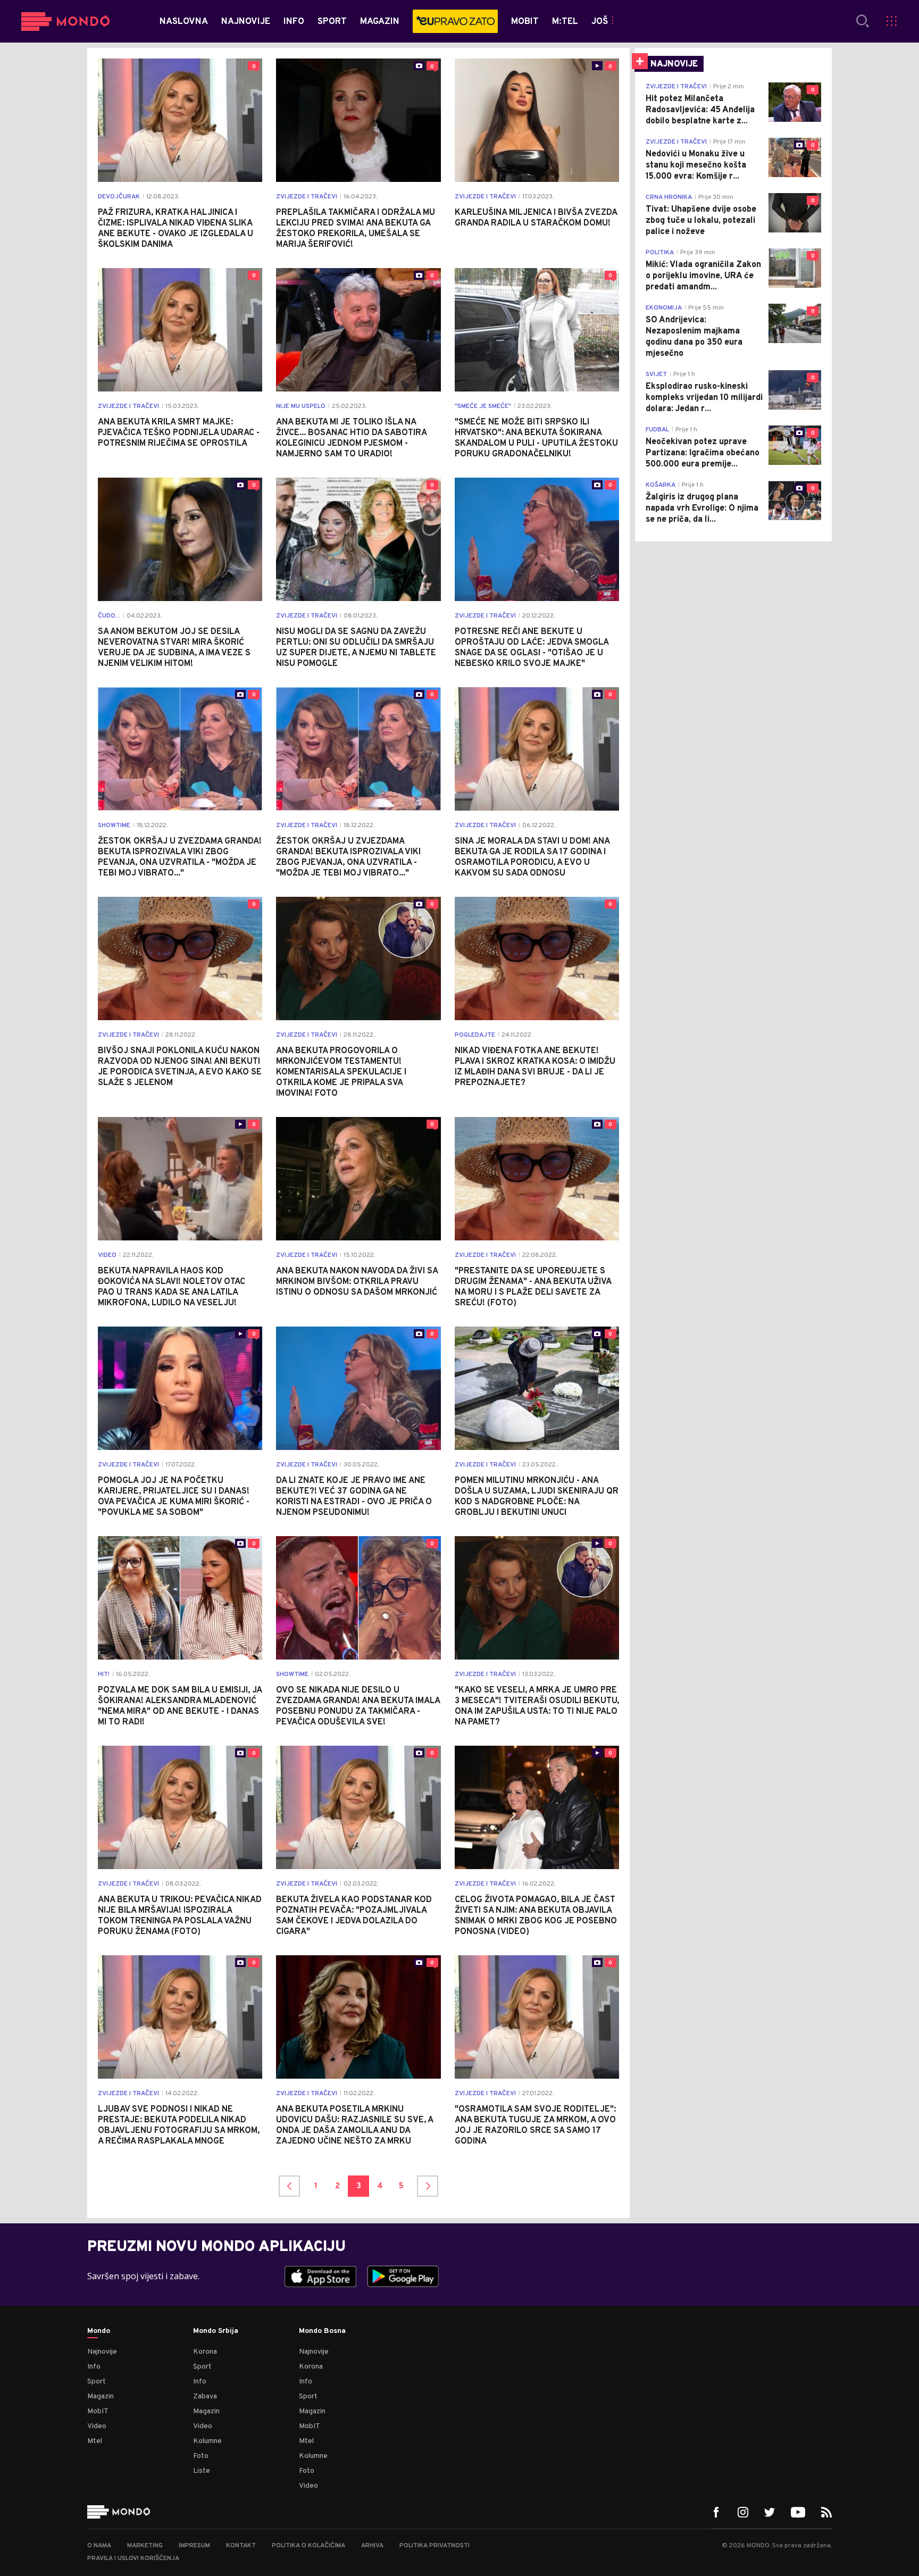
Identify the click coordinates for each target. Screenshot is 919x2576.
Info (94, 2367)
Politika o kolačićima (308, 2546)
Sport (97, 2382)
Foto (201, 2456)
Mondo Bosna (322, 2331)
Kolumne (207, 2441)
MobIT (98, 2411)
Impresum (194, 2546)
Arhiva (372, 2546)
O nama (99, 2546)
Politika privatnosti (435, 2546)
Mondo (99, 2331)
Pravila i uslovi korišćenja (133, 2558)
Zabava (205, 2396)
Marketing (145, 2546)
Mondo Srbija (216, 2331)
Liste (202, 2471)
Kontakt (241, 2546)
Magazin (101, 2396)
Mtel (95, 2441)
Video (97, 2426)
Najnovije (102, 2352)
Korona (205, 2352)
